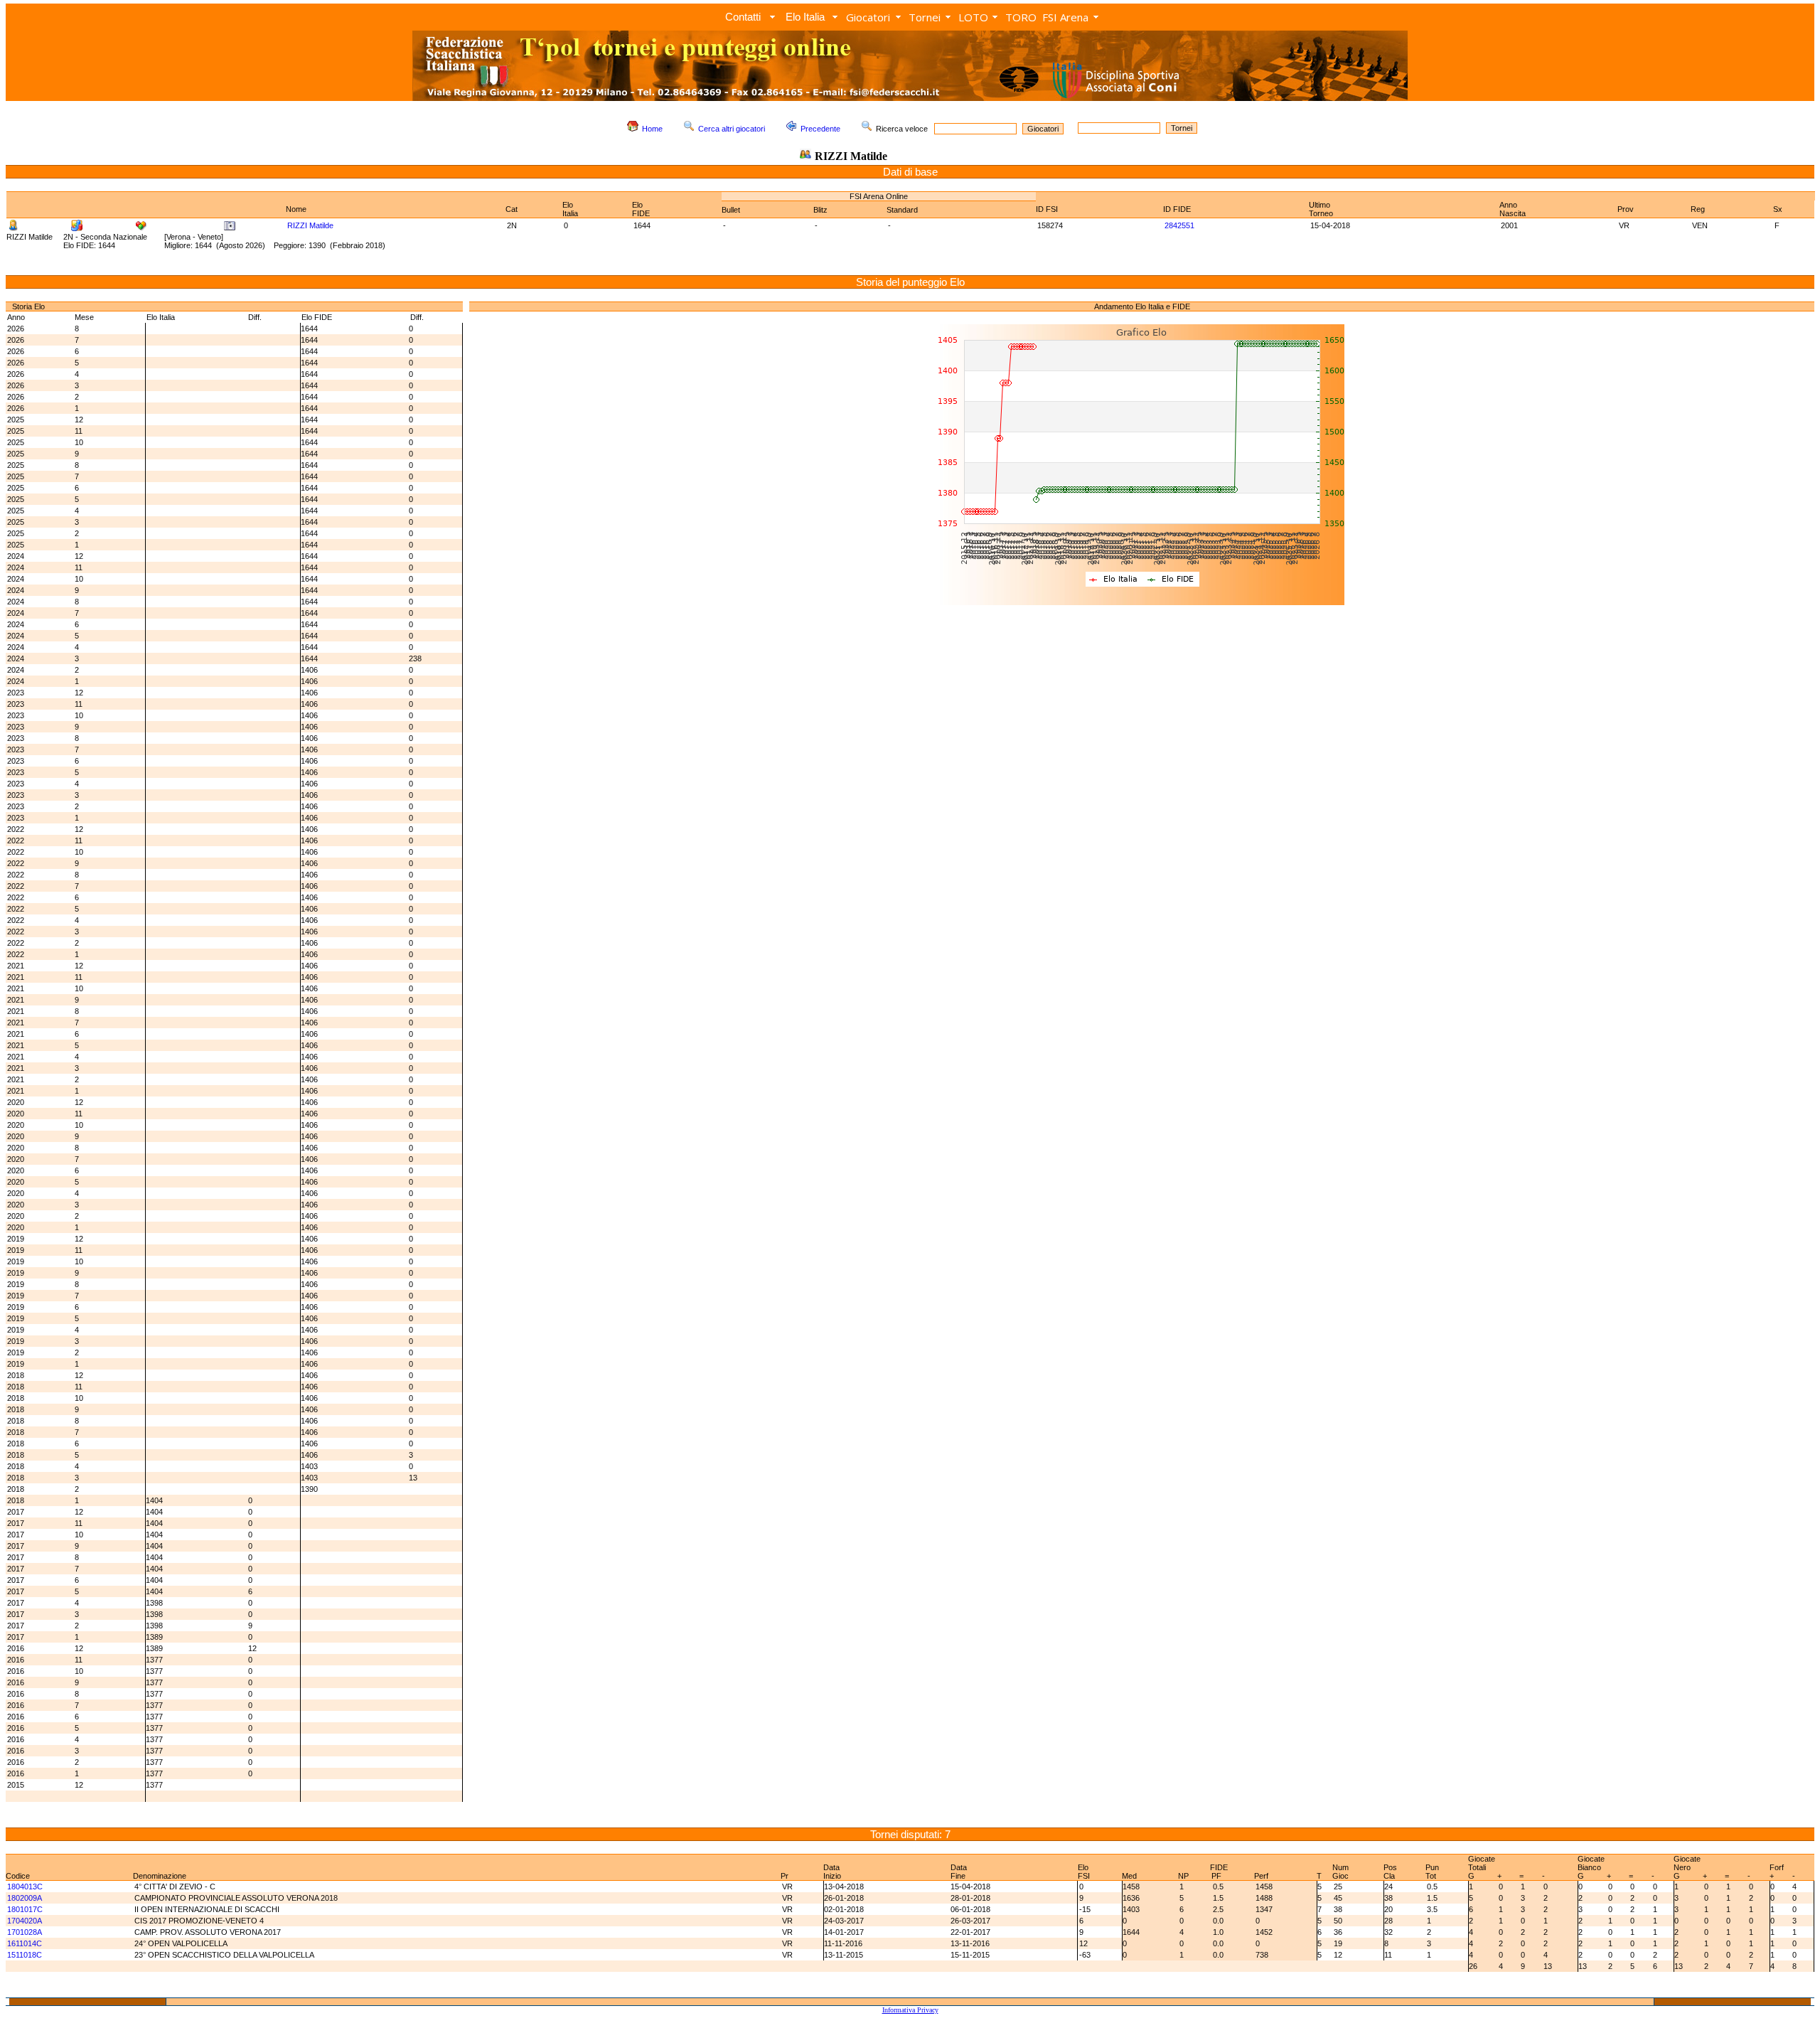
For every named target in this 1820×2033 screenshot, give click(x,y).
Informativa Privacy (910, 2010)
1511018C (25, 1955)
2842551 (1179, 225)
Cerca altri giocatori (732, 129)
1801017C (25, 1909)
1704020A (25, 1921)
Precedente (820, 129)
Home (652, 129)
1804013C (25, 1887)
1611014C (25, 1943)
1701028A (25, 1932)
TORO (1021, 17)
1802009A (25, 1898)
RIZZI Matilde (310, 225)
